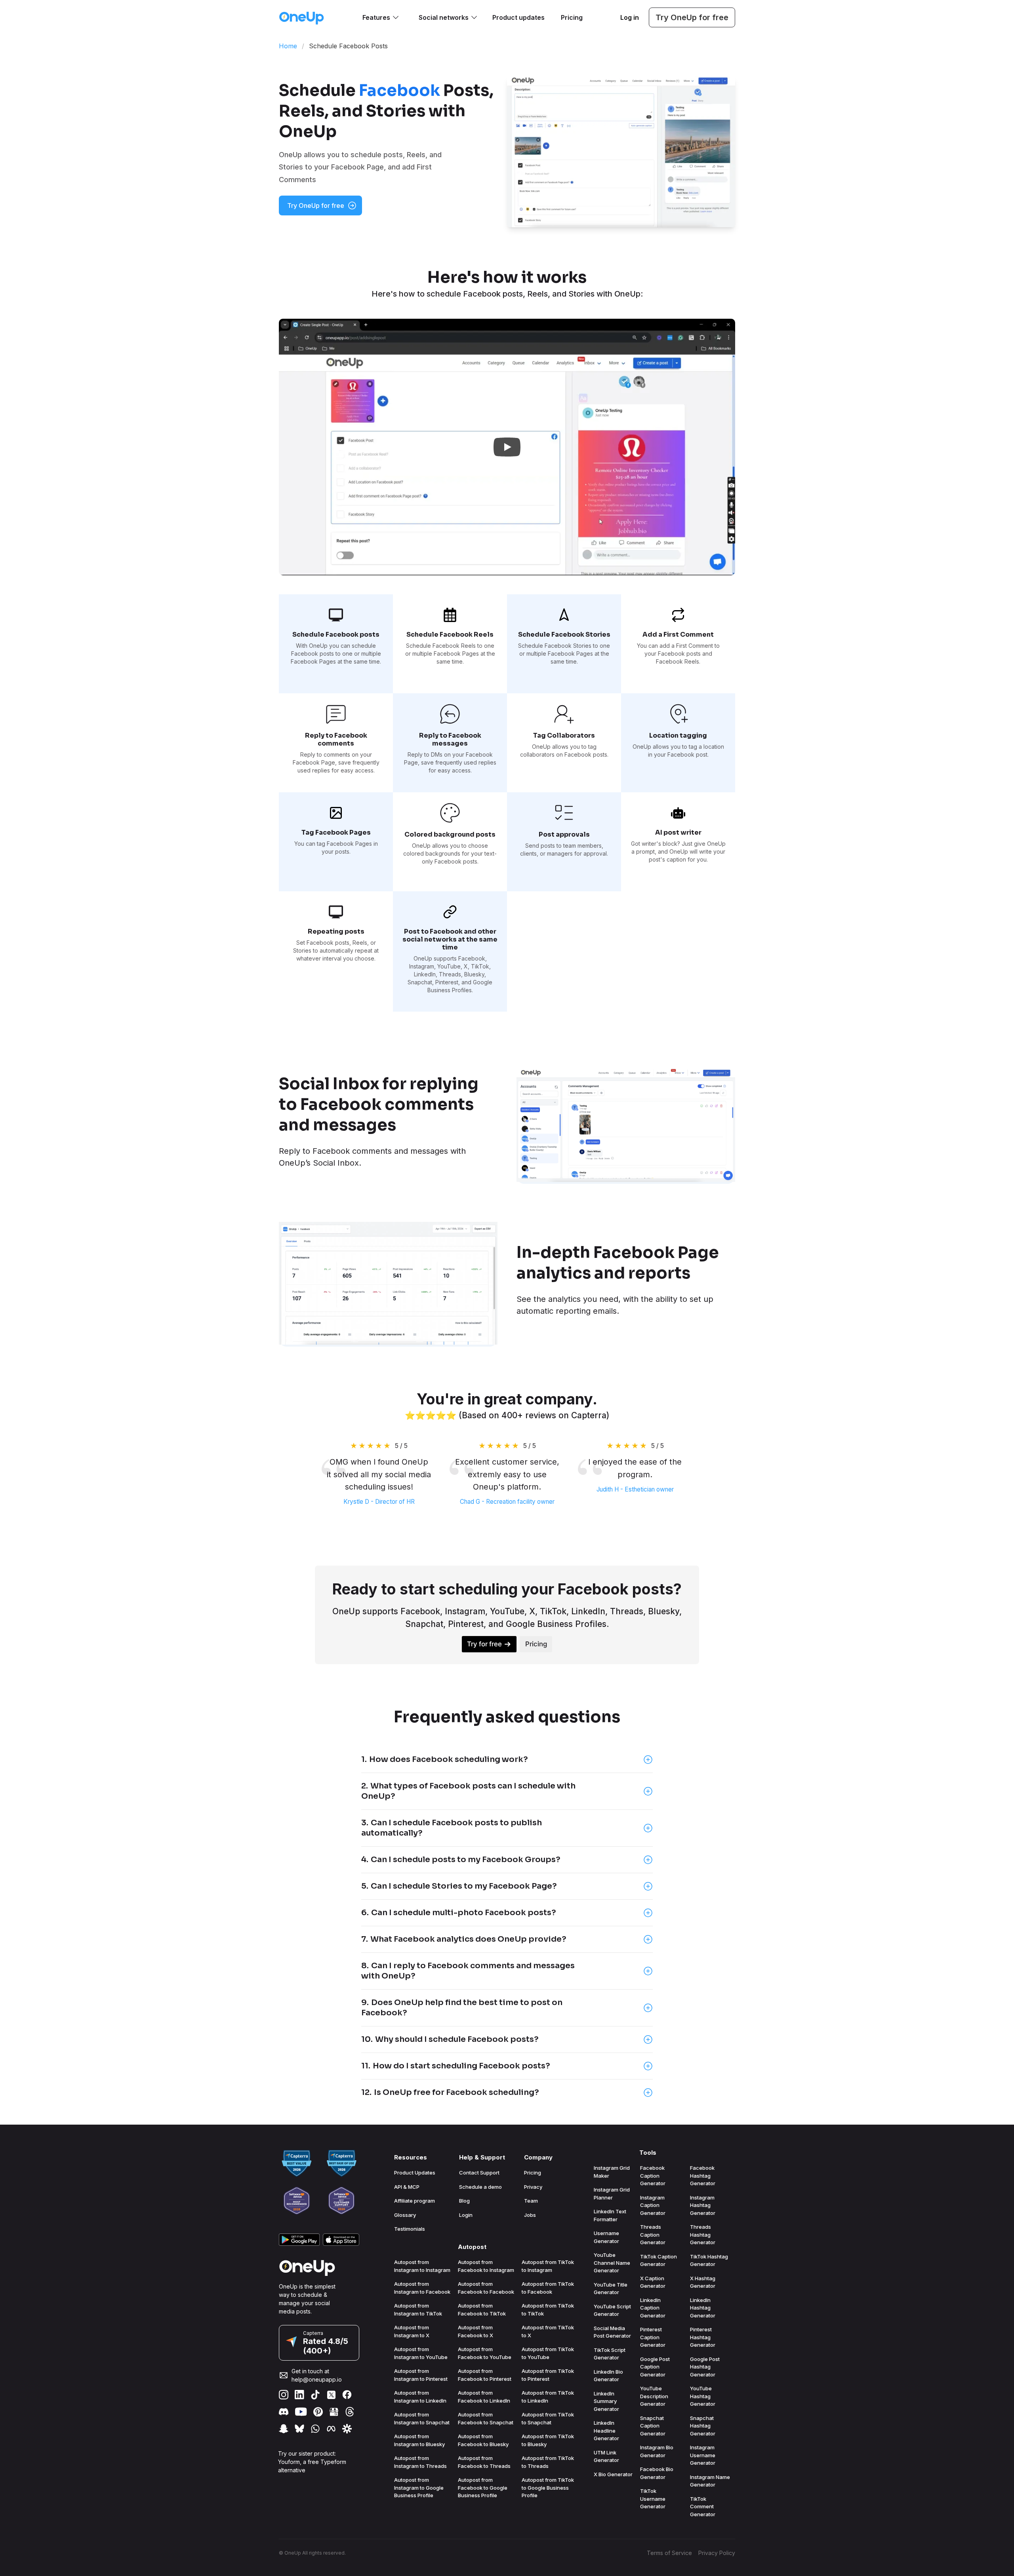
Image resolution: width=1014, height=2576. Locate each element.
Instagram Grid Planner (612, 2194)
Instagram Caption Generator (653, 2205)
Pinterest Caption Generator (653, 2337)
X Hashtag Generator (703, 2282)
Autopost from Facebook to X (476, 2331)
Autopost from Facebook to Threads (484, 2462)
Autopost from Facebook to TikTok (482, 2310)
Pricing (572, 17)
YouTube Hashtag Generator (703, 2396)
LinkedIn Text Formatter (610, 2215)
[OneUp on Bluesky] (299, 2429)
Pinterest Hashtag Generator (703, 2337)
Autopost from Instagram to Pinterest (421, 2375)
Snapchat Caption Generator (653, 2426)
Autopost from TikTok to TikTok (548, 2310)
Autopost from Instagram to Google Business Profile (419, 2488)
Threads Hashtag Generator (703, 2234)
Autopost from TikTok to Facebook (548, 2288)
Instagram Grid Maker (612, 2172)
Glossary (405, 2215)
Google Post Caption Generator (655, 2367)
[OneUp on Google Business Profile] (334, 2412)
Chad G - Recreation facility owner (507, 1502)
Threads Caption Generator (653, 2234)
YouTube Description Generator (654, 2396)
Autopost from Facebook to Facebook (486, 2288)
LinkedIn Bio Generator (608, 2376)
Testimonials (410, 2229)
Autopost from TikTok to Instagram (548, 2266)
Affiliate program (415, 2201)
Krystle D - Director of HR (379, 1502)
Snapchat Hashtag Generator (703, 2426)
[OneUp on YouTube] (301, 2412)
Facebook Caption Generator (653, 2176)
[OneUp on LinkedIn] (299, 2395)
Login (466, 2215)
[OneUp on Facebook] (347, 2395)
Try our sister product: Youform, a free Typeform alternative (312, 2462)
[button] (507, 447)
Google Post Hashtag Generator (705, 2367)
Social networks (444, 17)
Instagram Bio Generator (657, 2451)
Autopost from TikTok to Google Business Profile (548, 2488)
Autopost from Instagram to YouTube (421, 2353)
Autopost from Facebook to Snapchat (486, 2418)
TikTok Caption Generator (659, 2260)
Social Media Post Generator (612, 2332)
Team (531, 2201)
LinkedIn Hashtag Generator (703, 2308)
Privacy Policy (717, 2553)
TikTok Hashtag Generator (709, 2260)
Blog (464, 2201)
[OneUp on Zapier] (347, 2429)
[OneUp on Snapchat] (284, 2429)
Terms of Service (669, 2553)
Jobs (530, 2215)
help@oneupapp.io (317, 2379)
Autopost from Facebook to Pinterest (485, 2375)
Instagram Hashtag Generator (703, 2205)
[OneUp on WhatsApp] (315, 2429)
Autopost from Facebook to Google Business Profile (483, 2488)
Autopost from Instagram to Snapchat (422, 2418)
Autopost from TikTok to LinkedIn (548, 2397)
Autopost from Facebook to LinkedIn (484, 2397)
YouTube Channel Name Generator (612, 2263)
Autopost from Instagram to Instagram (422, 2266)
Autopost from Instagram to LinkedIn (420, 2397)
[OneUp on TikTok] (315, 2395)
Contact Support (479, 2173)
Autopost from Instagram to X (412, 2331)
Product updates (518, 17)
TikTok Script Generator (610, 2354)
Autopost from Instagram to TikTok (418, 2310)
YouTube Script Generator (612, 2310)
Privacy (533, 2187)
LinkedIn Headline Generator (606, 2430)
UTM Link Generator (606, 2456)
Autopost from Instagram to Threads (420, 2462)
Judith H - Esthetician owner (635, 1489)
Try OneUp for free (692, 17)
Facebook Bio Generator (657, 2473)
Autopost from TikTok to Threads (548, 2462)
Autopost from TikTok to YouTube (548, 2353)
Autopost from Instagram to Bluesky (419, 2440)
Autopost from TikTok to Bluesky (548, 2440)
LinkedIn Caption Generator (653, 2308)
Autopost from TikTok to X (548, 2331)
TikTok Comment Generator (703, 2507)
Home (288, 46)
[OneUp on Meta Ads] (331, 2429)
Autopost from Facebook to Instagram (486, 2266)
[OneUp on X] (331, 2395)
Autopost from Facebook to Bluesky (483, 2440)
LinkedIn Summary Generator (606, 2401)
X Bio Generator (613, 2474)
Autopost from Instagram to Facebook (422, 2288)
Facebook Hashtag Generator (703, 2176)
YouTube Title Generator (611, 2289)
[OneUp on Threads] (350, 2412)
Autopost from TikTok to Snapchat (548, 2418)
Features (376, 17)
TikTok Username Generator (653, 2499)
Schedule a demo (480, 2187)
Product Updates (415, 2173)
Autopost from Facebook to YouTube (485, 2353)
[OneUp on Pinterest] (318, 2412)
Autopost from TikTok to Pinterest (548, 2375)
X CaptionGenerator (653, 2282)
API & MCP (407, 2187)
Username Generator (606, 2237)
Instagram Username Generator (703, 2455)
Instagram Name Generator (710, 2481)
